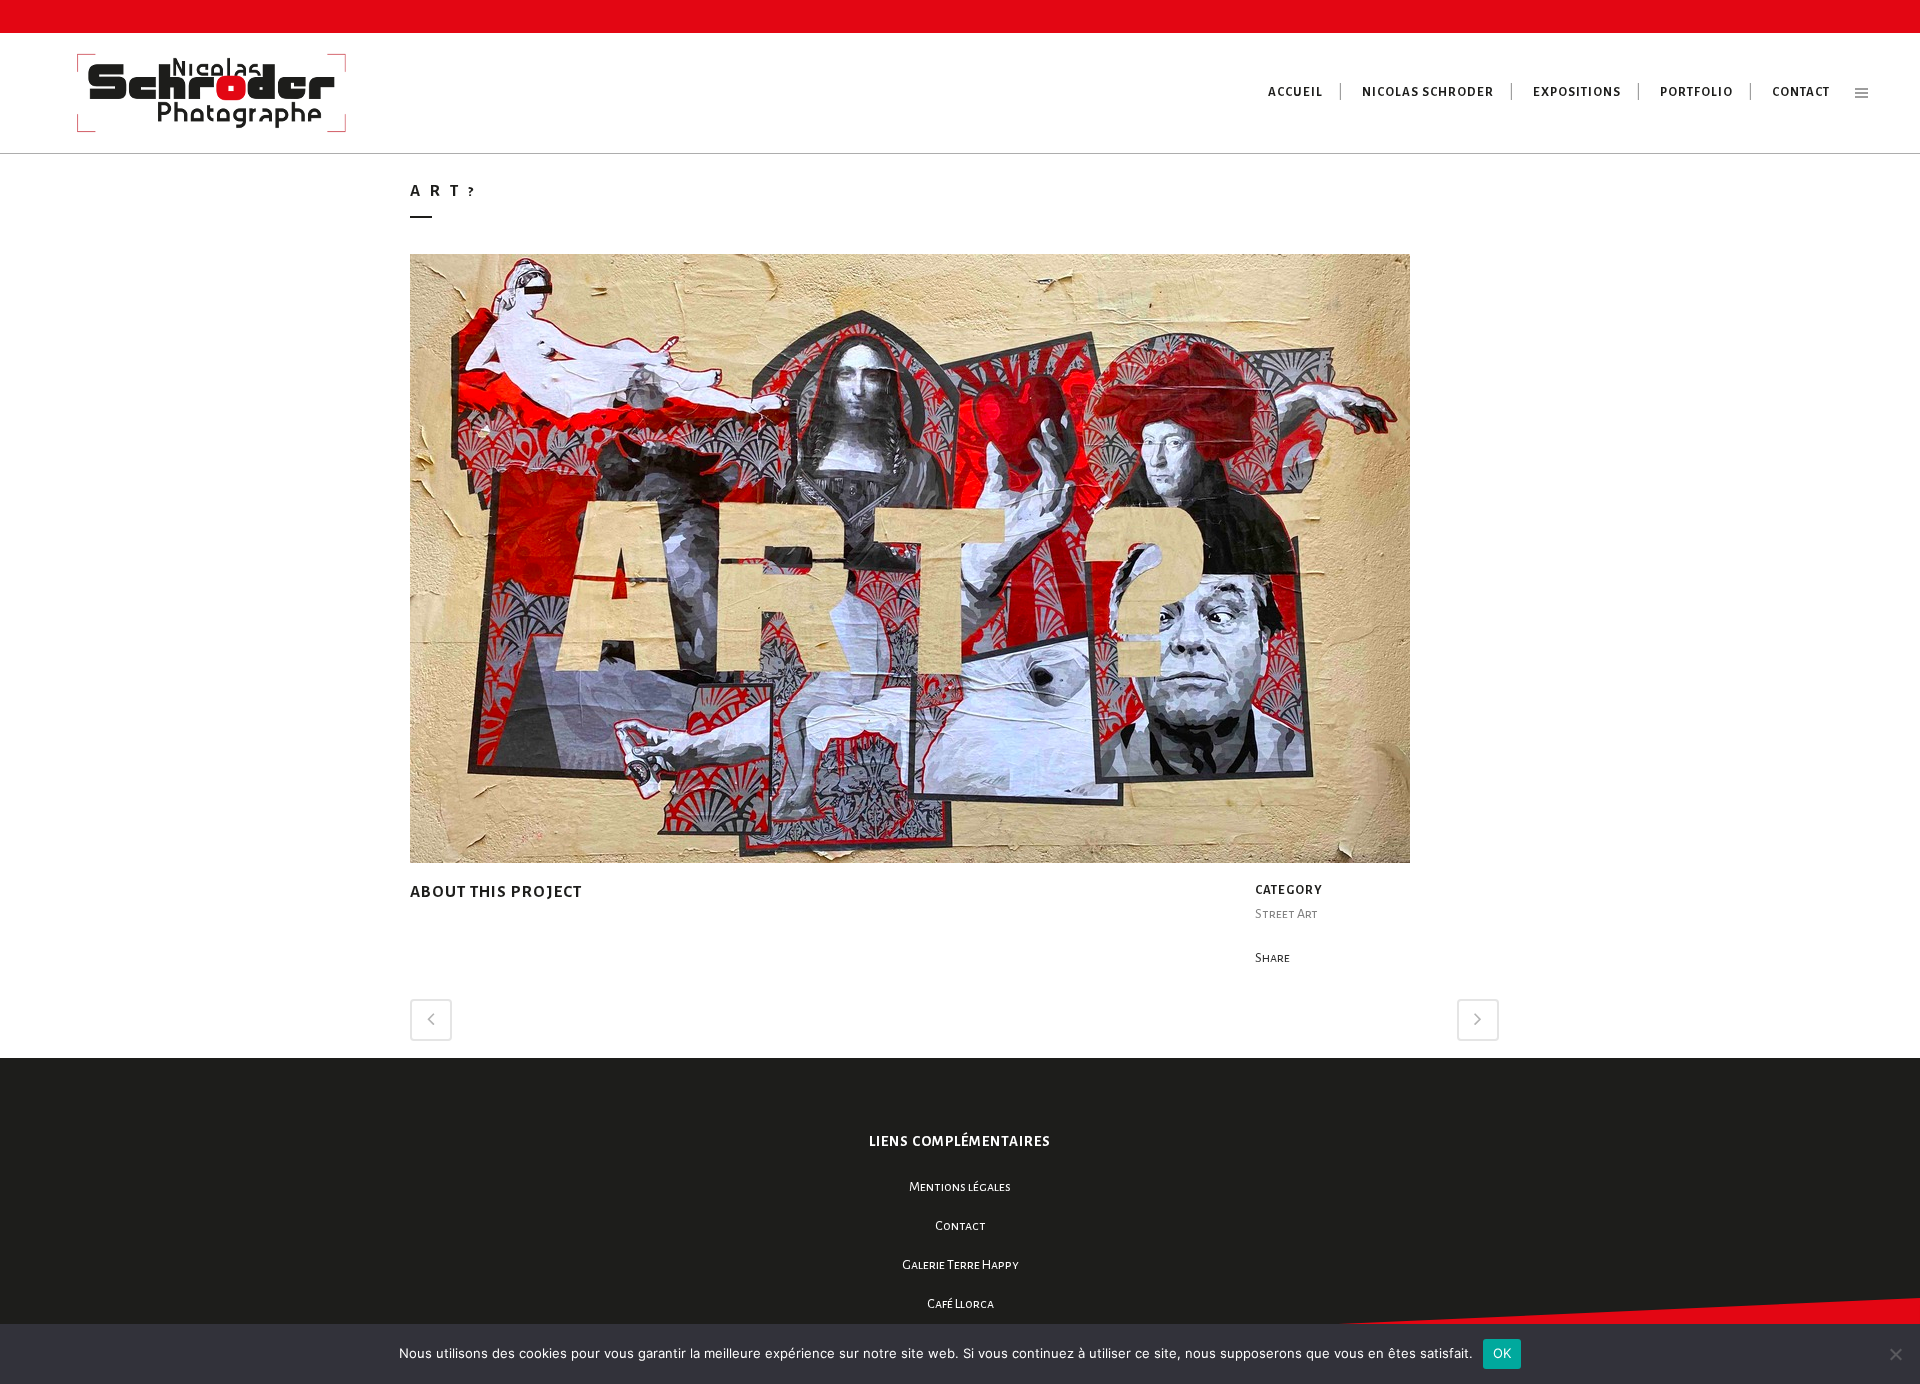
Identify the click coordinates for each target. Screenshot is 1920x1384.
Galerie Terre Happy (960, 1265)
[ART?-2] (910, 567)
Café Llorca (960, 1304)
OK (1502, 1353)
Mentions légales (960, 1187)
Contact (960, 1226)
